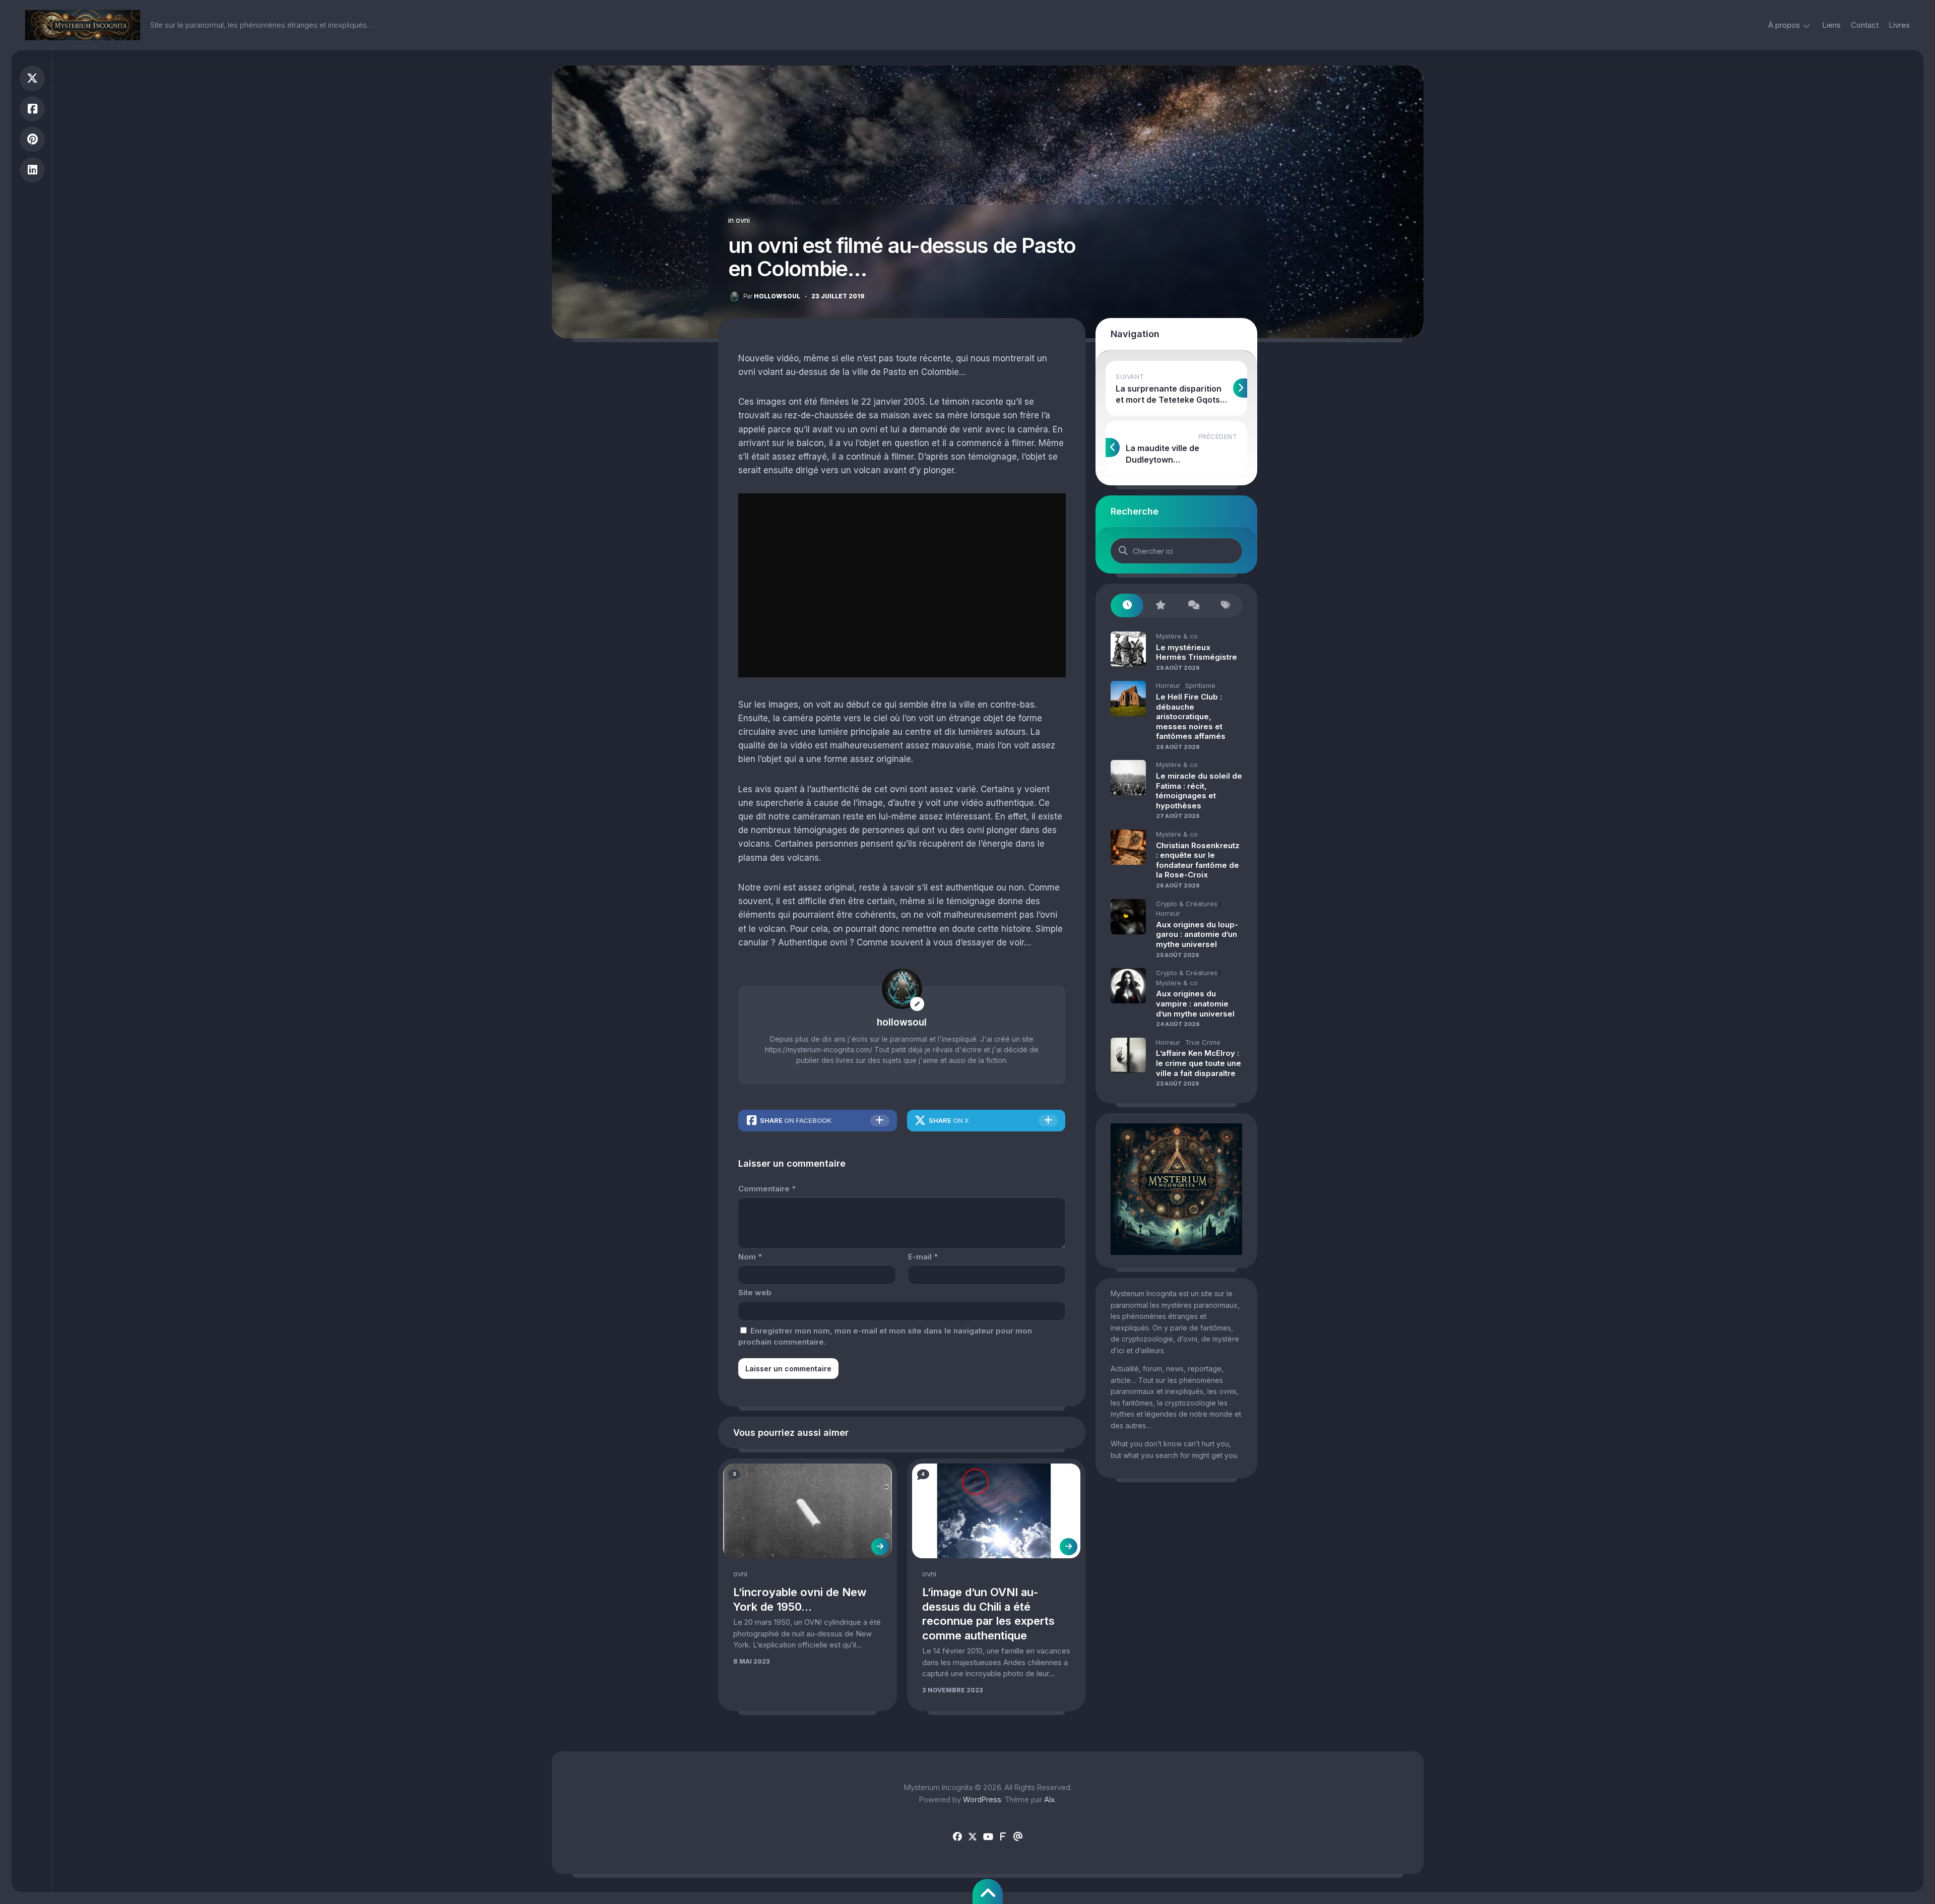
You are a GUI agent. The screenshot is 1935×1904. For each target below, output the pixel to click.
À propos (1784, 25)
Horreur (1168, 685)
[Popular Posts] (1160, 606)
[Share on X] (32, 78)
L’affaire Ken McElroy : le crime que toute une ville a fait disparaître (1199, 1063)
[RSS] (1003, 1837)
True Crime (1203, 1042)
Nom (750, 1257)
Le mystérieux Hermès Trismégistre (1197, 652)
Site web (755, 1292)
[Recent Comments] (1193, 606)
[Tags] (1226, 606)
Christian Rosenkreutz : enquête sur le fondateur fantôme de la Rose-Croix (1198, 860)
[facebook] (957, 1837)
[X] (973, 1837)
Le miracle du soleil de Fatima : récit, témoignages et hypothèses (1199, 791)
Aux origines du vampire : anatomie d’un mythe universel (1195, 1003)
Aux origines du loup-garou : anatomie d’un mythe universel (1197, 934)
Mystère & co (1177, 636)
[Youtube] (988, 1837)
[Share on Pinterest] (32, 139)
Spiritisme (1200, 685)
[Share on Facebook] (32, 109)
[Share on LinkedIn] (32, 170)
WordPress (982, 1799)
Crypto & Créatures (1187, 904)
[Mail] (1018, 1837)
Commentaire (767, 1189)
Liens (1831, 25)
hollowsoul (772, 296)
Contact (1865, 25)
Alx (1049, 1799)
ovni (743, 220)
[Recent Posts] (1127, 606)
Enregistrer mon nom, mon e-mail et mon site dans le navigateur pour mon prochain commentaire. (885, 1337)
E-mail (923, 1257)
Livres (1899, 25)
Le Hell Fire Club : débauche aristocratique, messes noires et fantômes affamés (1191, 716)
